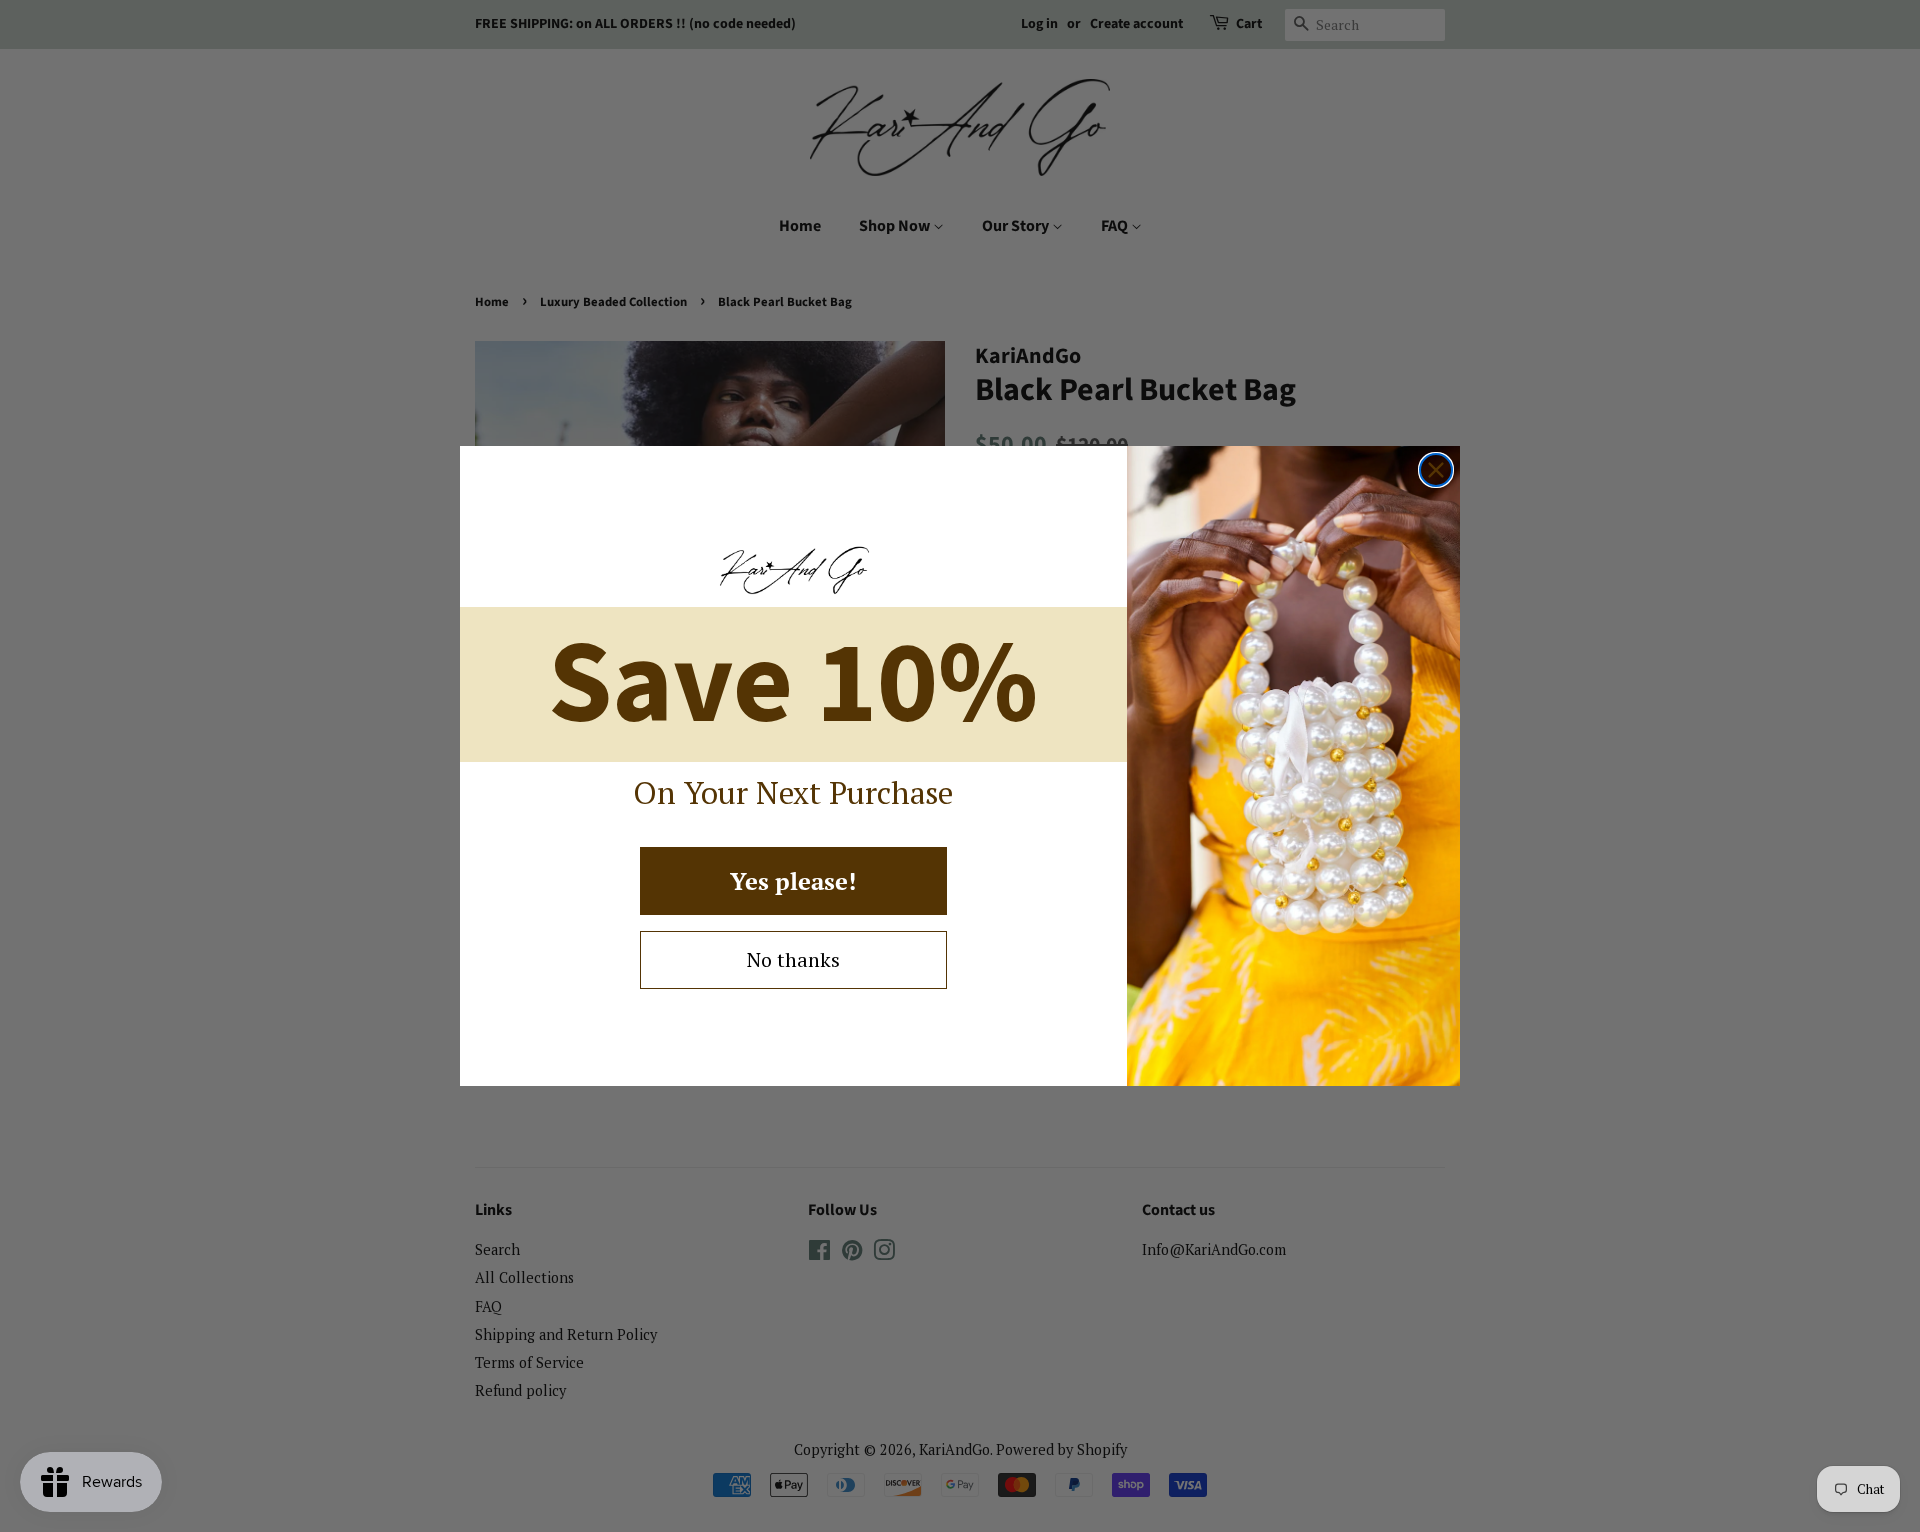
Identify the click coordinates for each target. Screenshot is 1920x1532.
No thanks (793, 959)
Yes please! (793, 881)
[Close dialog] (1436, 470)
